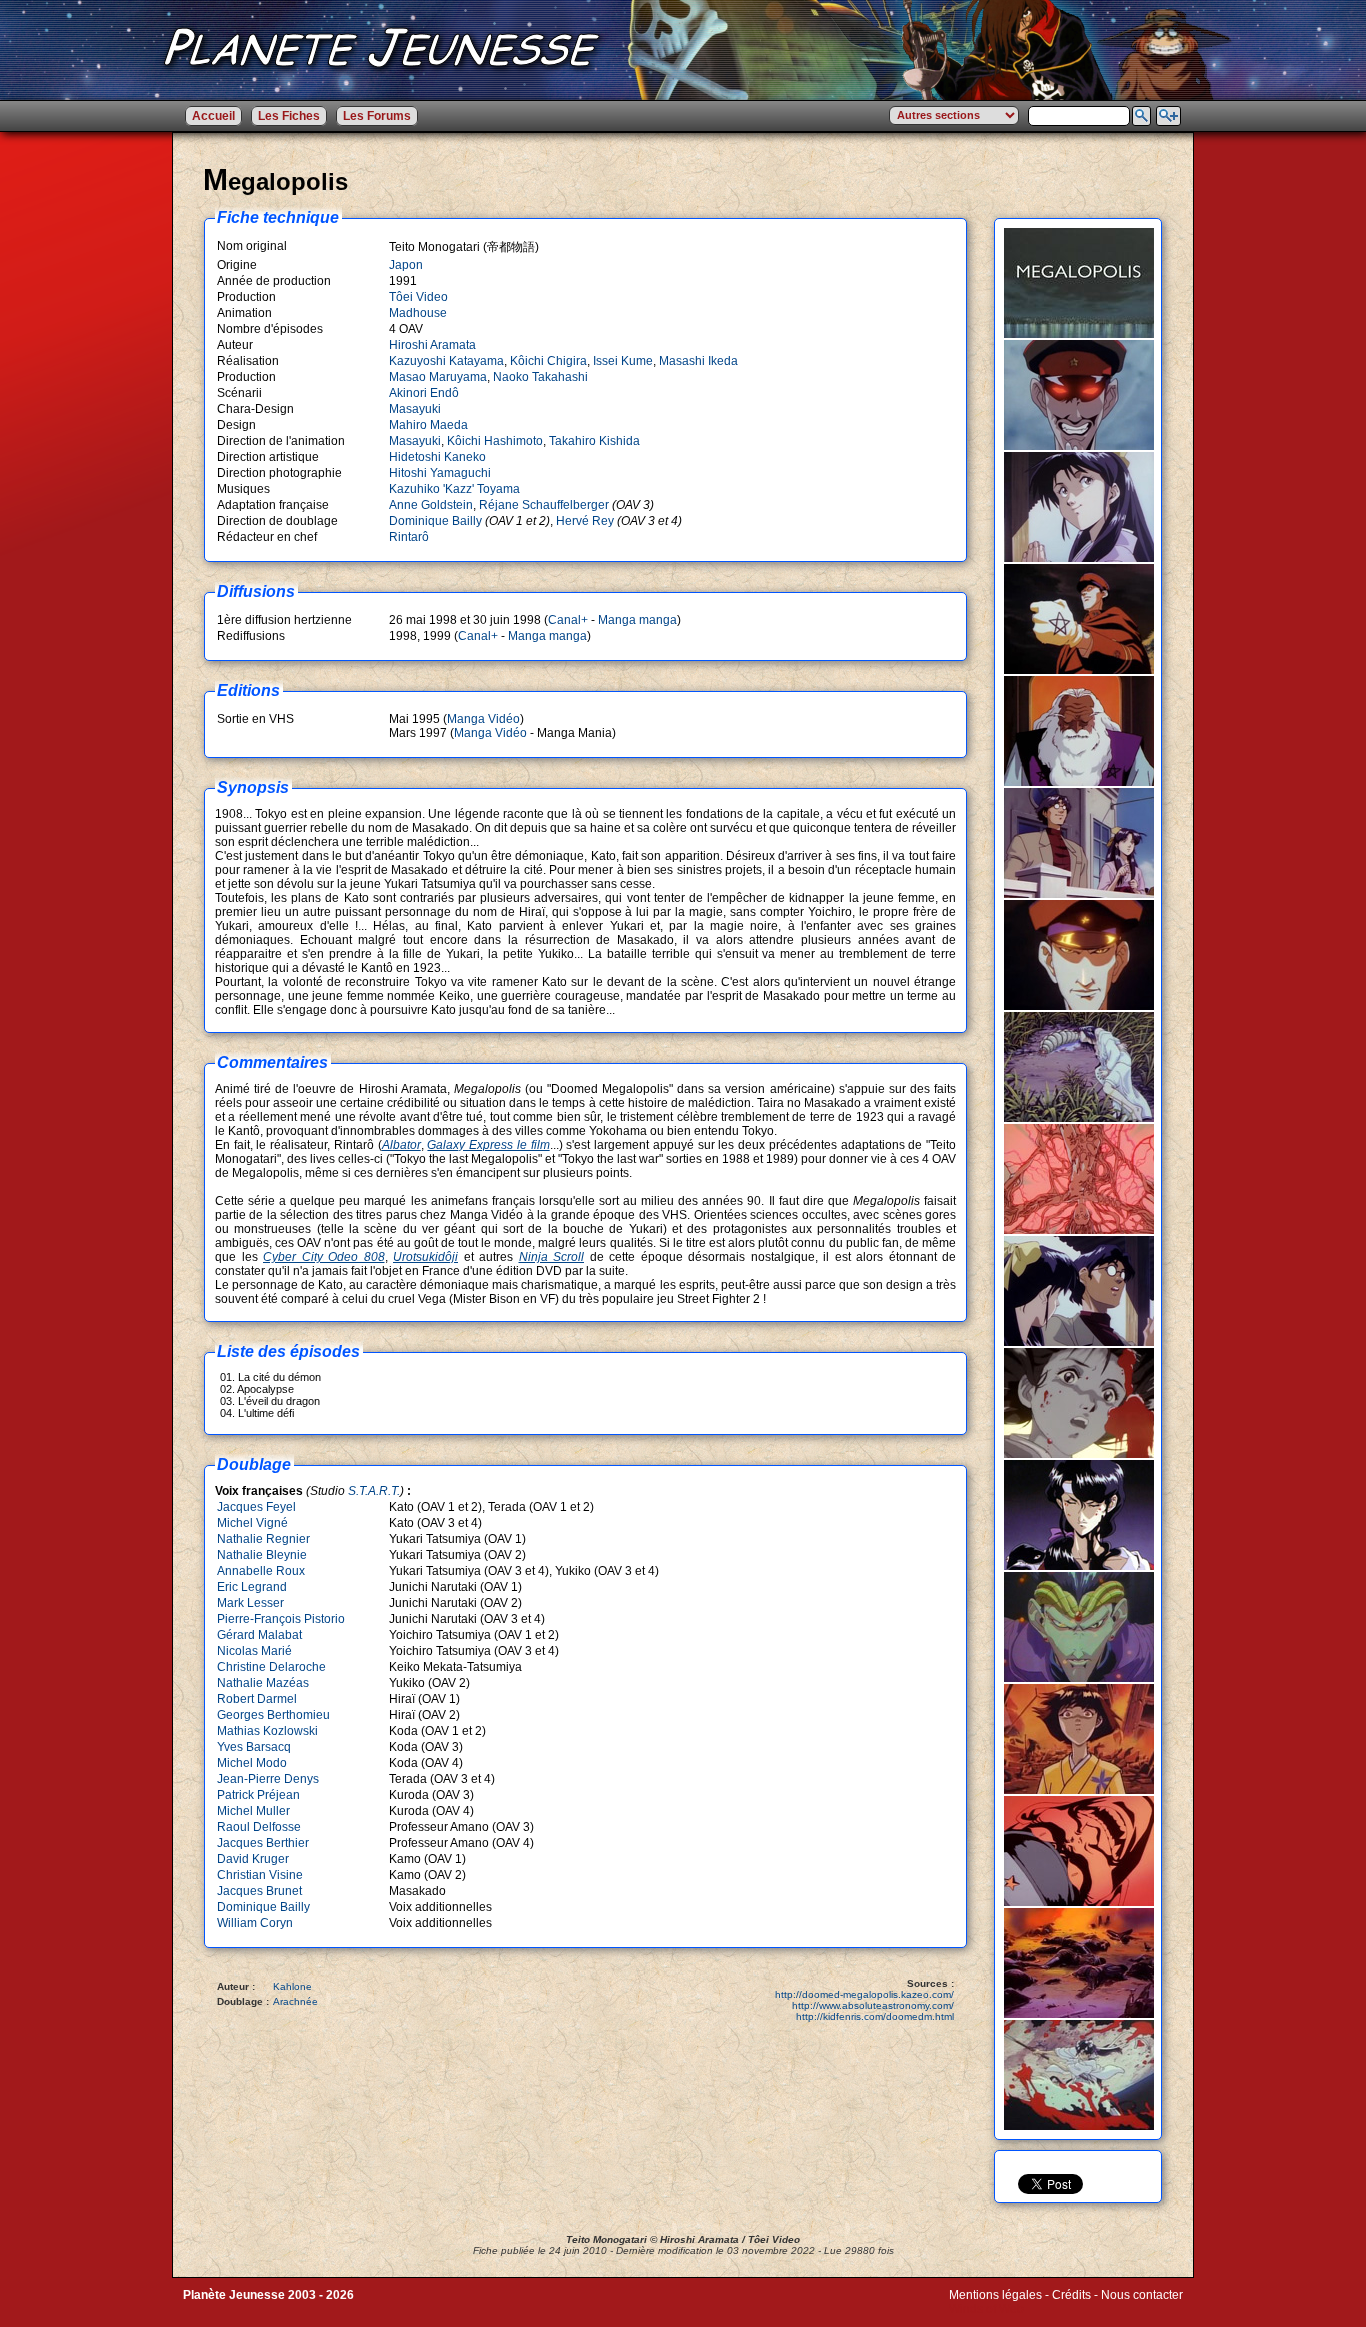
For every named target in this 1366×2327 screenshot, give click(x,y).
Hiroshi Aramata (432, 345)
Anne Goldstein (431, 505)
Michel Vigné (252, 1523)
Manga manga (637, 620)
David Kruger (253, 1859)
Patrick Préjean (258, 1795)
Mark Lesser (250, 1603)
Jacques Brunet (259, 1891)
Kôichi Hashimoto (495, 441)
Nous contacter (1142, 2295)
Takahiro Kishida (594, 441)
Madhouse (418, 313)
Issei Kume (623, 361)
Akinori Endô (424, 393)
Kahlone (292, 1986)
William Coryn (255, 1923)
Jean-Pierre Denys (268, 1779)
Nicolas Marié (254, 1651)
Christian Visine (260, 1875)
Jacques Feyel (256, 1507)
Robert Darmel (257, 1699)
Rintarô (409, 537)
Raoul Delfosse (259, 1827)
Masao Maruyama (438, 377)
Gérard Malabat (259, 1635)
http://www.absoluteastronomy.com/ (873, 2005)
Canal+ (568, 620)
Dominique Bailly (435, 521)
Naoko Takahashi (540, 377)
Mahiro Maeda (428, 425)
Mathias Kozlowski (267, 1731)
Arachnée (295, 2001)
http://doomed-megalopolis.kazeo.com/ (864, 1994)
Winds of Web (986, 2309)
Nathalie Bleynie (262, 1555)
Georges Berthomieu (273, 1715)
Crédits (1071, 2295)
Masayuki (415, 409)
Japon (406, 265)
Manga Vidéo (483, 719)
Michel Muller (253, 1811)
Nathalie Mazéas (263, 1683)
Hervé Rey (585, 521)
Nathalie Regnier (263, 1539)
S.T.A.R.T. (374, 1491)
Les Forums (377, 116)
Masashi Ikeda (698, 361)
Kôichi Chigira (548, 361)
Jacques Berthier (263, 1843)
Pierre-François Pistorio (281, 1619)
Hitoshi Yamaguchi (440, 473)
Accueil (213, 116)
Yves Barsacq (254, 1747)
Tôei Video (418, 297)
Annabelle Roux (261, 1571)
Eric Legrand (252, 1587)
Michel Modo (252, 1763)
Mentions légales (995, 2295)
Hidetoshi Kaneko (437, 457)
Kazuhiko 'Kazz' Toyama (454, 489)
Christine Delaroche (271, 1667)
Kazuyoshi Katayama (446, 361)
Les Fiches (289, 116)
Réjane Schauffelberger (544, 505)
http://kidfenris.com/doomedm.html (875, 2016)
